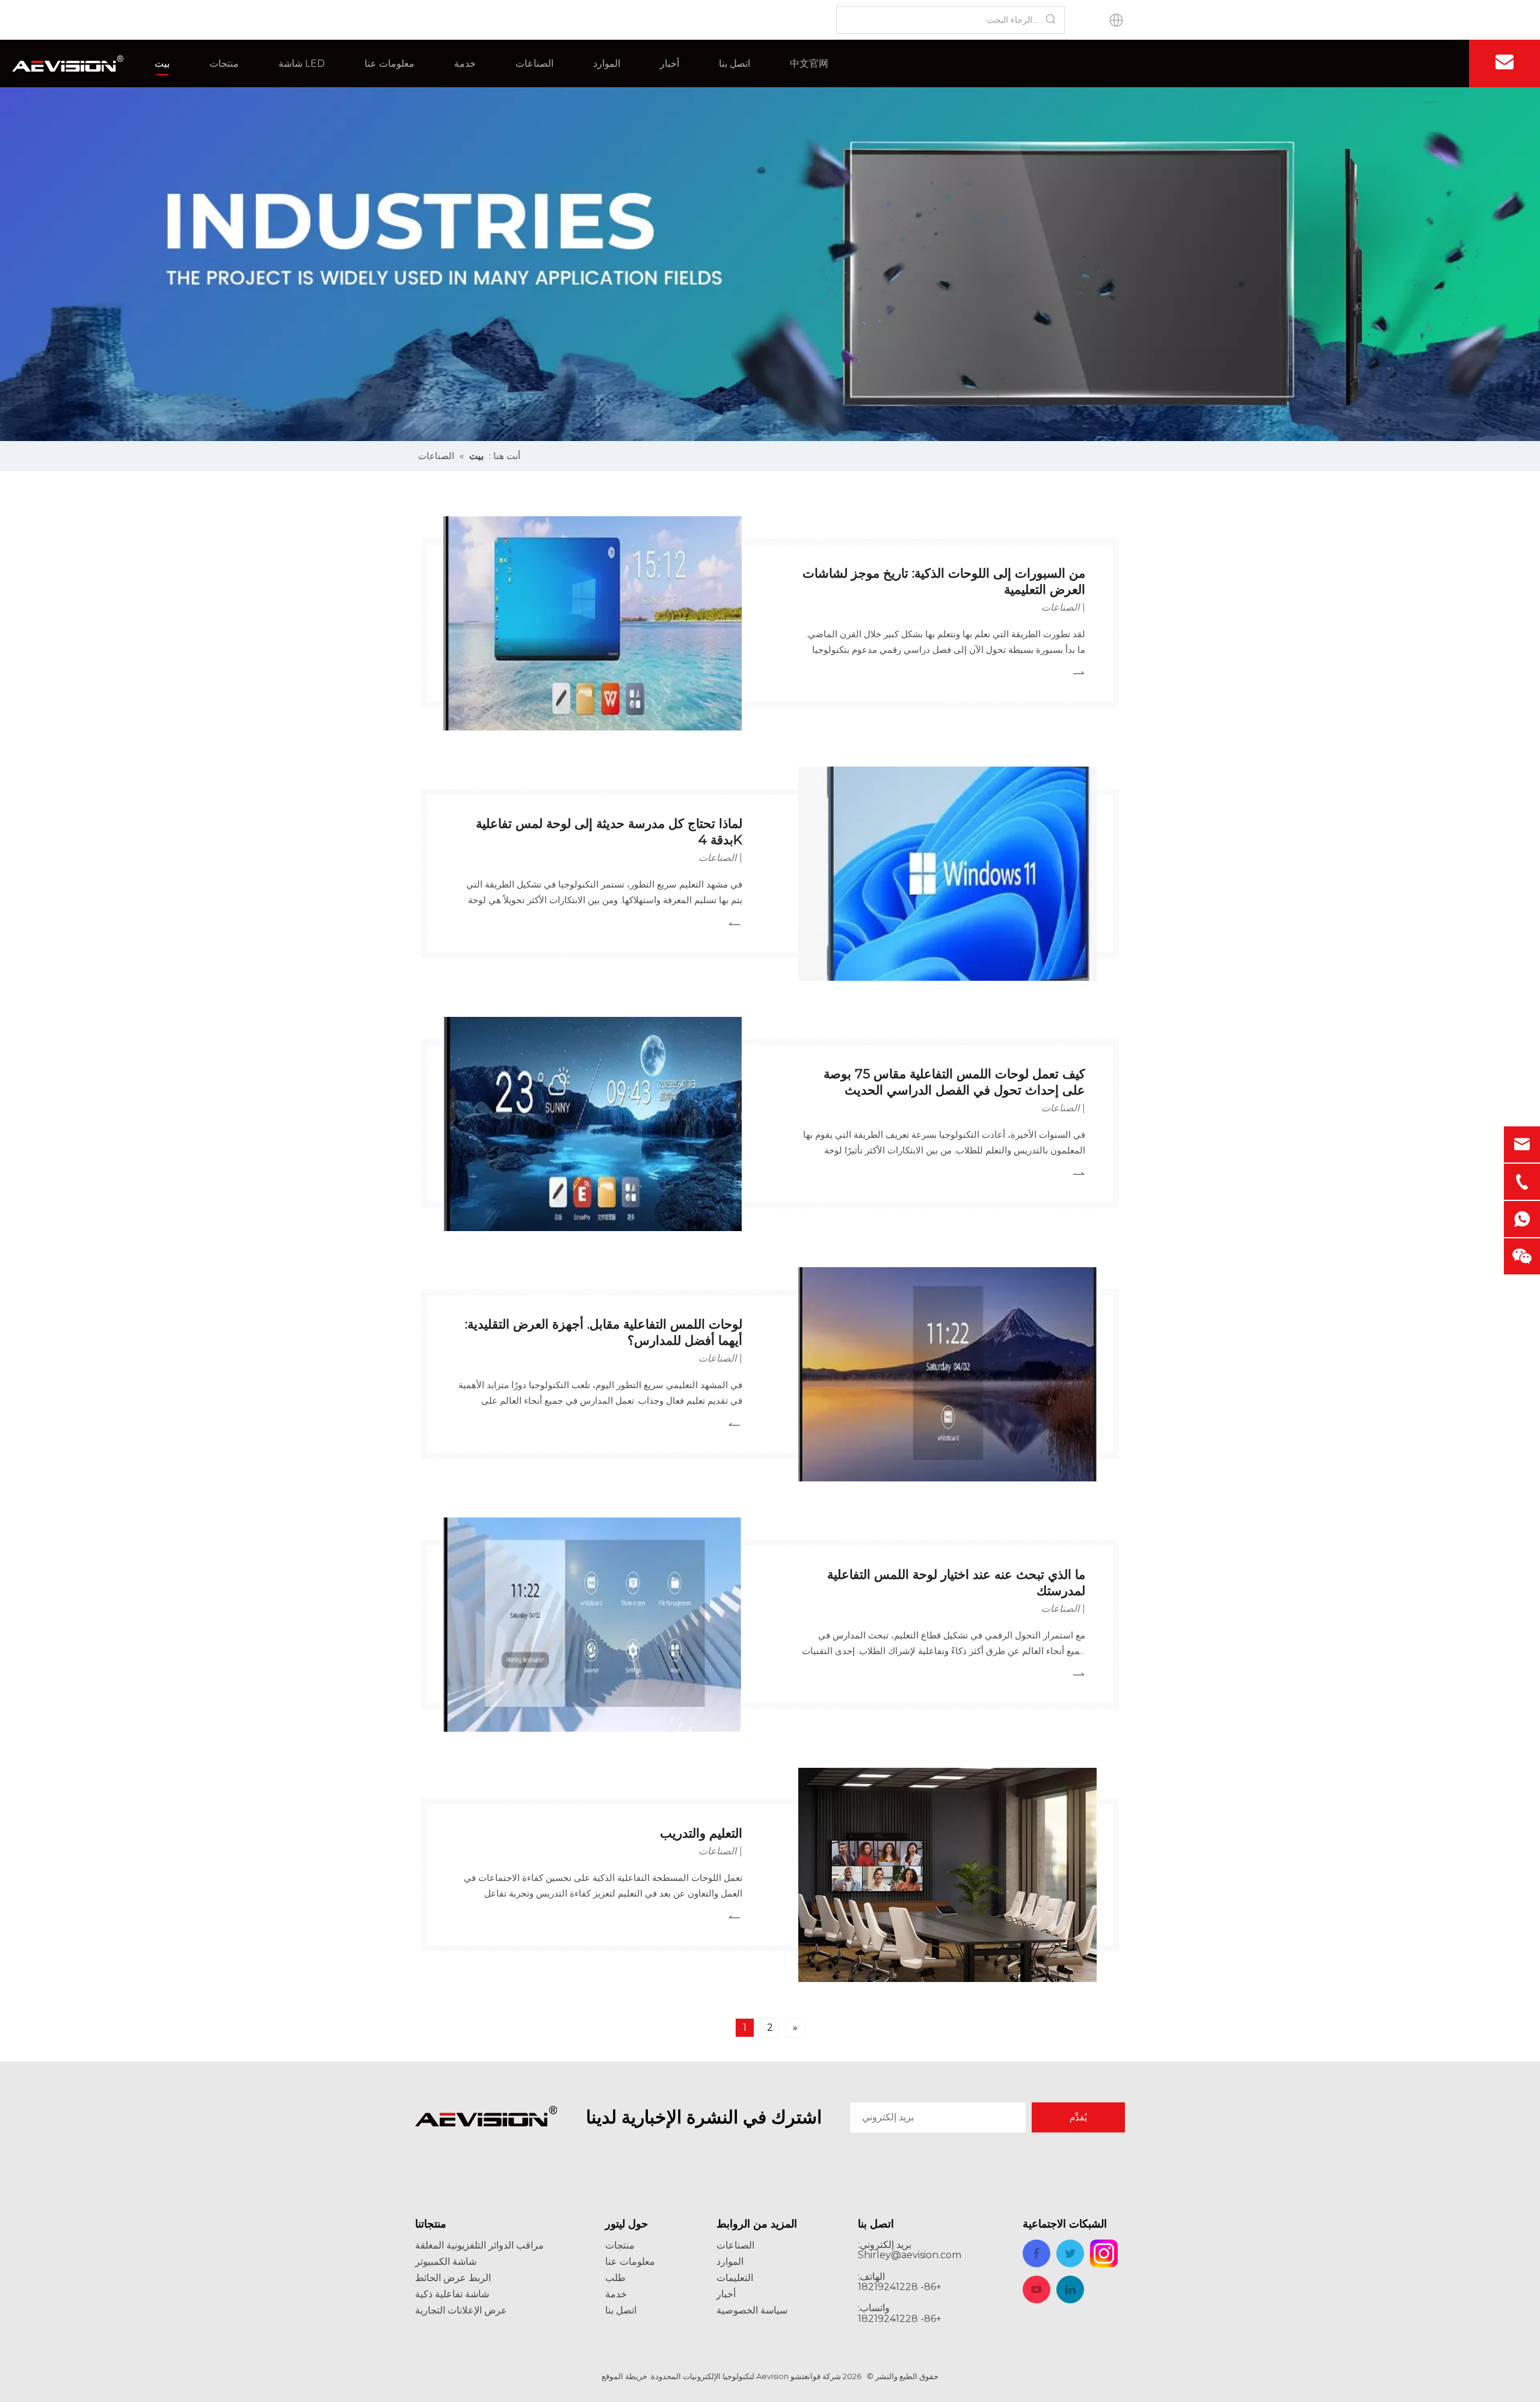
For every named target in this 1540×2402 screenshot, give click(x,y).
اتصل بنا (735, 63)
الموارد (607, 63)
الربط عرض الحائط (453, 2278)
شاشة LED (302, 63)
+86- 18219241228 (900, 2319)
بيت (162, 63)
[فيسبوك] (1440, 63)
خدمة (465, 63)
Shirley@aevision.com (910, 2255)
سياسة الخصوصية (752, 2310)
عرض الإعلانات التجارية (461, 2310)
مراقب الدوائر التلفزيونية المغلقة (479, 2245)
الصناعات (534, 63)
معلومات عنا (390, 63)
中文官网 (809, 63)
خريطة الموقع (624, 2376)
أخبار (670, 63)
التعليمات (735, 2278)
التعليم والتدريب (701, 1833)
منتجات (224, 63)
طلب (615, 2278)
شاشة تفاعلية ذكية (452, 2294)
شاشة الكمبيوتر (446, 2262)
